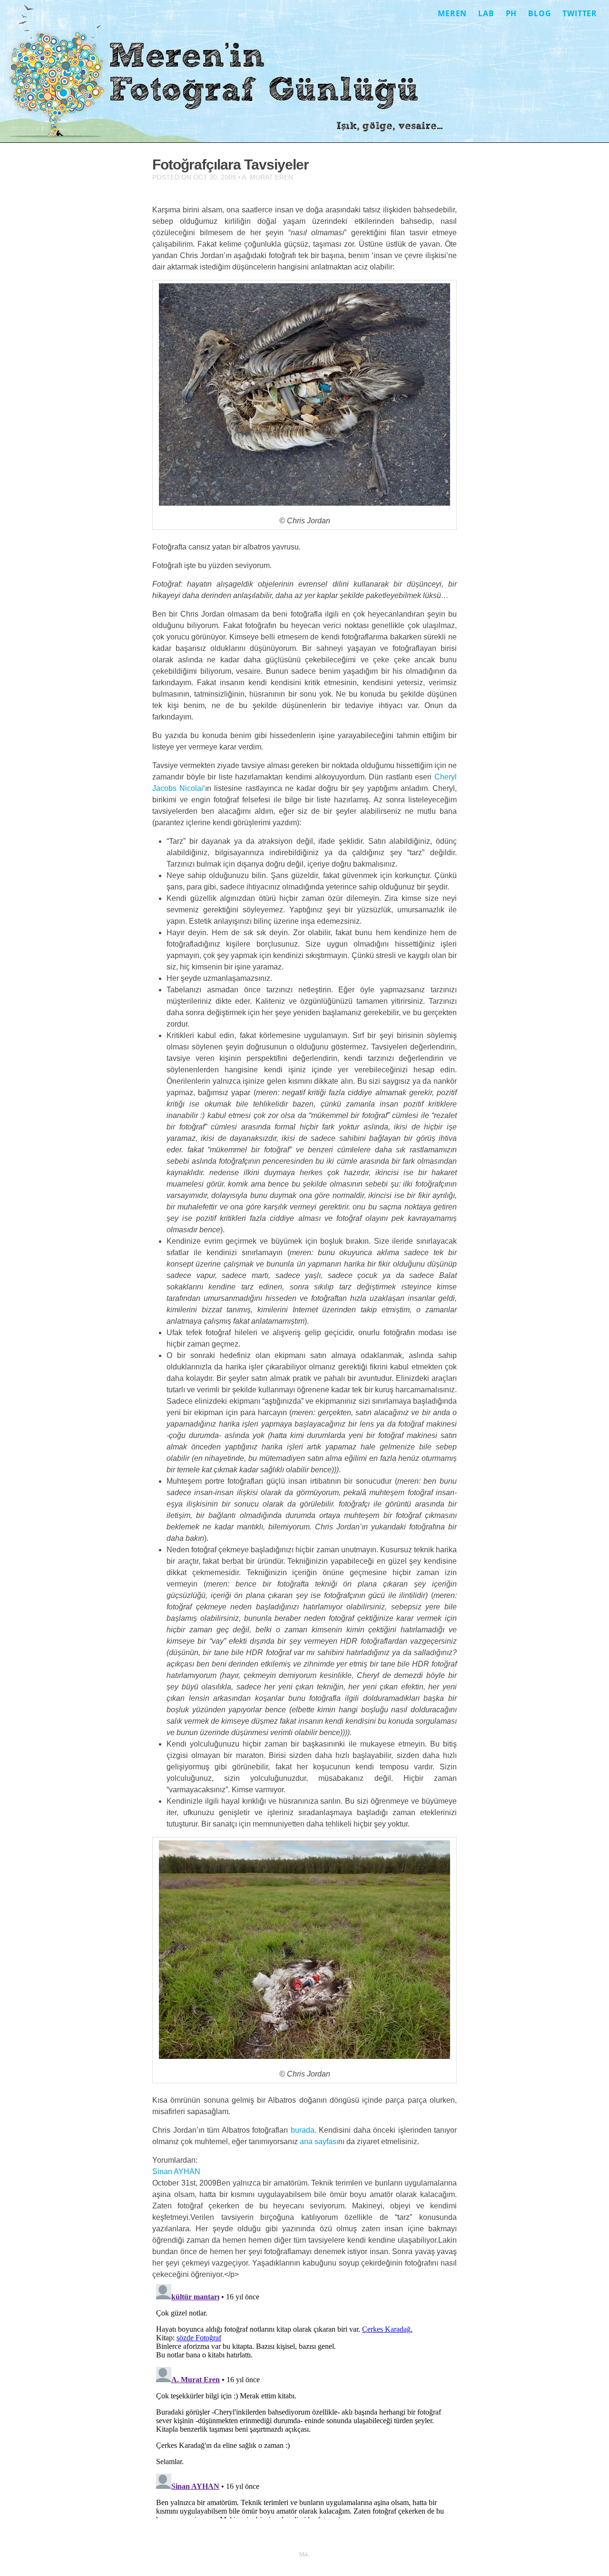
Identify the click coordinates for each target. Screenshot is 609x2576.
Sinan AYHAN (176, 2172)
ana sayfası (319, 2142)
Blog (540, 13)
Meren (452, 13)
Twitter (580, 13)
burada (303, 2130)
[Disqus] (304, 2399)
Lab (486, 13)
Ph (511, 13)
